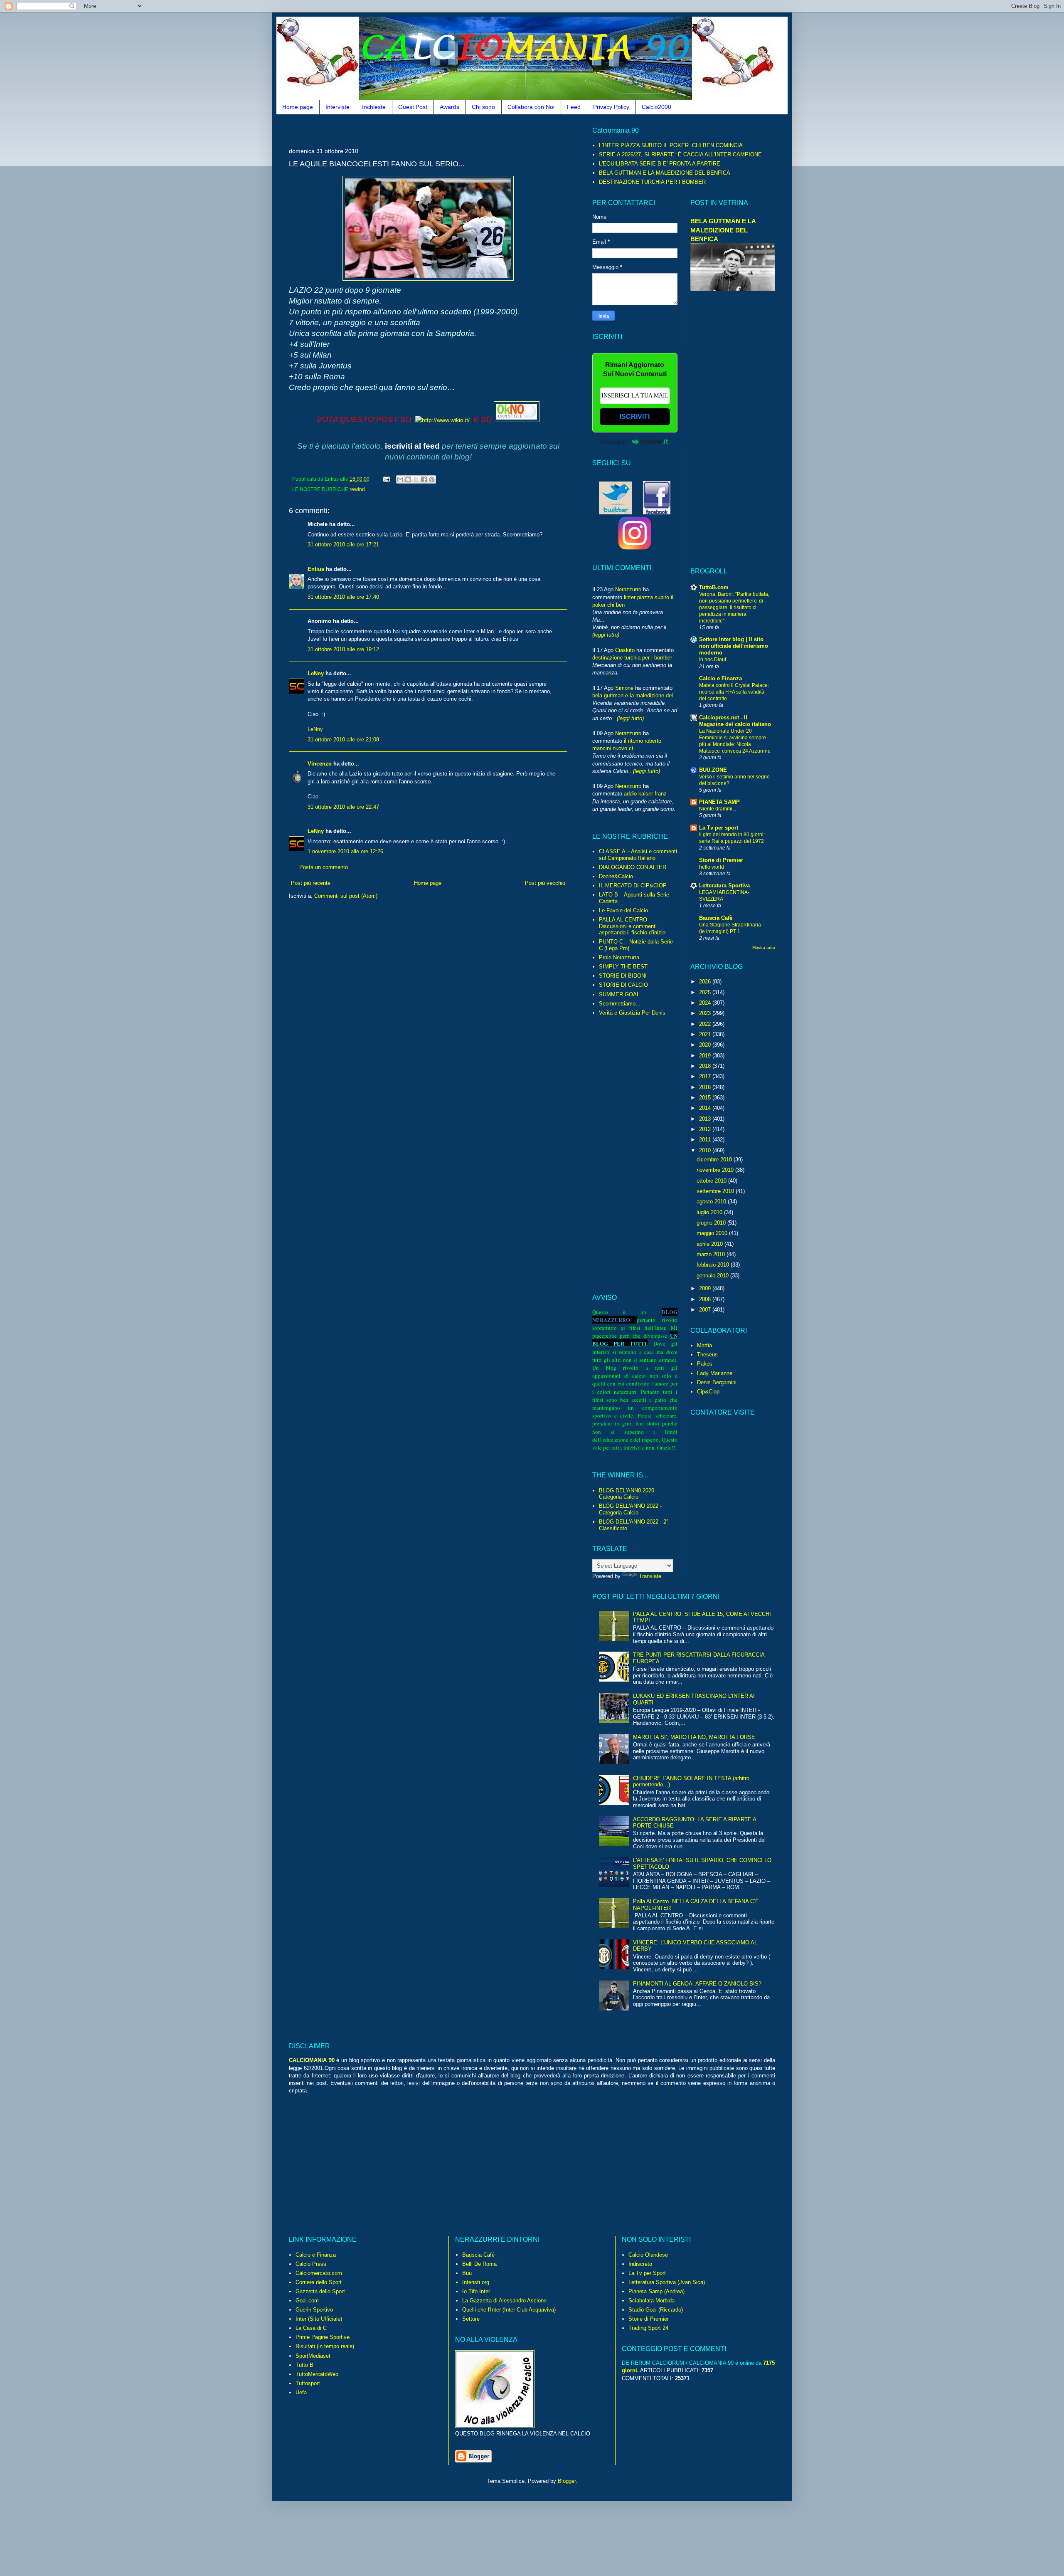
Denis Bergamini (717, 1382)
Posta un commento (324, 867)
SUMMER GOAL (619, 994)
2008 (706, 1299)
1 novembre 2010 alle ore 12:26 (345, 851)
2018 (706, 1066)
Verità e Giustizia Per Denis (632, 1013)
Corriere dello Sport (319, 2282)
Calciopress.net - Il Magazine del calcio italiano (735, 721)
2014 (706, 1108)
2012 (706, 1129)
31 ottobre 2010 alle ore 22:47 (343, 807)
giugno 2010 (712, 1223)
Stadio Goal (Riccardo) (656, 2310)
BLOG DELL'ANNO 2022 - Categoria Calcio (630, 1509)
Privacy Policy (611, 107)
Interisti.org (476, 2282)
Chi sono (483, 107)
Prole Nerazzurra (619, 957)
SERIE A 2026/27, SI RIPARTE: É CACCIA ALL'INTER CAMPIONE (680, 154)
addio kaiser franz (645, 794)
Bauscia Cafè (716, 918)
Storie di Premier (721, 860)
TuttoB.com (714, 587)
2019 (706, 1056)
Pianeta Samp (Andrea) (656, 2291)
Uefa (301, 2392)
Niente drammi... (718, 809)
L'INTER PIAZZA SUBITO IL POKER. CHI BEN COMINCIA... (673, 145)
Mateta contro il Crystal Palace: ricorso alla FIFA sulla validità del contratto (734, 692)
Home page (298, 107)
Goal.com (307, 2301)
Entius (316, 569)
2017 (706, 1076)
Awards (449, 107)
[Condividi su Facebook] (424, 479)
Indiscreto (640, 2264)
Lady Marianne (715, 1373)
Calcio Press (311, 2264)
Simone (624, 688)
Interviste (337, 107)
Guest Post (413, 107)
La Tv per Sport (647, 2273)
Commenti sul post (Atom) (346, 896)
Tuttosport (308, 2383)
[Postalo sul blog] (408, 479)
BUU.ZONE (713, 770)
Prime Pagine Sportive (323, 2337)
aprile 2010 (711, 1244)
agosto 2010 (712, 1202)
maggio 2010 (713, 1233)
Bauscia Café (478, 2255)
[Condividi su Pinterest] (432, 479)
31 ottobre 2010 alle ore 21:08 (343, 740)
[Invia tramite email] (400, 479)
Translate (650, 1576)
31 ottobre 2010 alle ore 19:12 (343, 649)
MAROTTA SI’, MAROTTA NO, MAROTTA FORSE (694, 1737)
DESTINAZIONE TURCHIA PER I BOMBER (652, 182)
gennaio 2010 (713, 1276)
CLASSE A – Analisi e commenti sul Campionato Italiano (638, 855)
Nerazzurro (628, 589)
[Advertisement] (440, 130)
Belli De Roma (479, 2264)
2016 (706, 1087)
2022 (706, 1024)
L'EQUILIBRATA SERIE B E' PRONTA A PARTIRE (660, 164)
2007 (706, 1310)
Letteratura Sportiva (724, 885)
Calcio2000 (656, 107)
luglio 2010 (710, 1212)
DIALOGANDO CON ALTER (633, 867)
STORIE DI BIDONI (623, 976)
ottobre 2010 (712, 1181)
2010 (706, 1150)
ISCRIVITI (635, 416)
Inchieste (374, 107)
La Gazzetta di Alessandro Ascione (504, 2301)
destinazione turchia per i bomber (632, 658)
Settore (471, 2319)
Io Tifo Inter (476, 2291)
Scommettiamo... (620, 1004)
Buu (467, 2273)
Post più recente (311, 883)
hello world (712, 867)
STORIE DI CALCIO (623, 985)
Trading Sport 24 (648, 2328)
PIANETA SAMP (719, 802)
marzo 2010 (712, 1254)
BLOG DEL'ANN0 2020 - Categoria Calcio (628, 1494)
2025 (706, 992)
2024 (706, 1003)
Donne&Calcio (616, 876)
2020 (706, 1045)
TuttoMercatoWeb (317, 2374)
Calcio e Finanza (720, 678)
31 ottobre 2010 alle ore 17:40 (343, 597)
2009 (706, 1288)
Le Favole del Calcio (623, 910)
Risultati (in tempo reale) (325, 2346)
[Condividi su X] (416, 479)
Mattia (704, 1345)
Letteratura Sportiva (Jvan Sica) (667, 2282)
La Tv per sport (719, 828)
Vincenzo (320, 764)
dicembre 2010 (715, 1160)
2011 (706, 1140)
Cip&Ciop (708, 1392)
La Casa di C (311, 2328)
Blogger (567, 2481)
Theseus (707, 1355)
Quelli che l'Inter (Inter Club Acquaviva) (509, 2310)
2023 (706, 1013)
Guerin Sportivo (314, 2310)
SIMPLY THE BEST (623, 967)
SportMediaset (313, 2356)
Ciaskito (625, 650)
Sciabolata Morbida (651, 2301)
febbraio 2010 (714, 1265)
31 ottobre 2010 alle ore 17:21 (343, 545)
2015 (706, 1098)
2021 (706, 1034)
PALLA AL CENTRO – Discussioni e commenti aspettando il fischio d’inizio (632, 926)
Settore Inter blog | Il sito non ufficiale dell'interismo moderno (734, 646)
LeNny (316, 673)
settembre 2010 (716, 1191)
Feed (574, 107)
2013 (706, 1119)
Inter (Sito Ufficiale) (319, 2319)
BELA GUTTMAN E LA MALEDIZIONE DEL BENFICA (665, 173)
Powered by (615, 442)
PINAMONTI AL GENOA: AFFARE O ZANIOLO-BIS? (697, 1984)
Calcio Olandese (648, 2255)
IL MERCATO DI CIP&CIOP (633, 885)
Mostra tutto (764, 947)
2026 (706, 982)
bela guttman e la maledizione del (633, 695)
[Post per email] (386, 479)
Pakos (705, 1364)
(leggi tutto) (606, 635)
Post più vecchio (545, 883)
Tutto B (304, 2365)
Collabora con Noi (531, 107)
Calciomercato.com (319, 2273)
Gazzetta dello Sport (320, 2291)
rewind (357, 489)
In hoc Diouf (713, 659)
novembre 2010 (716, 1170)
